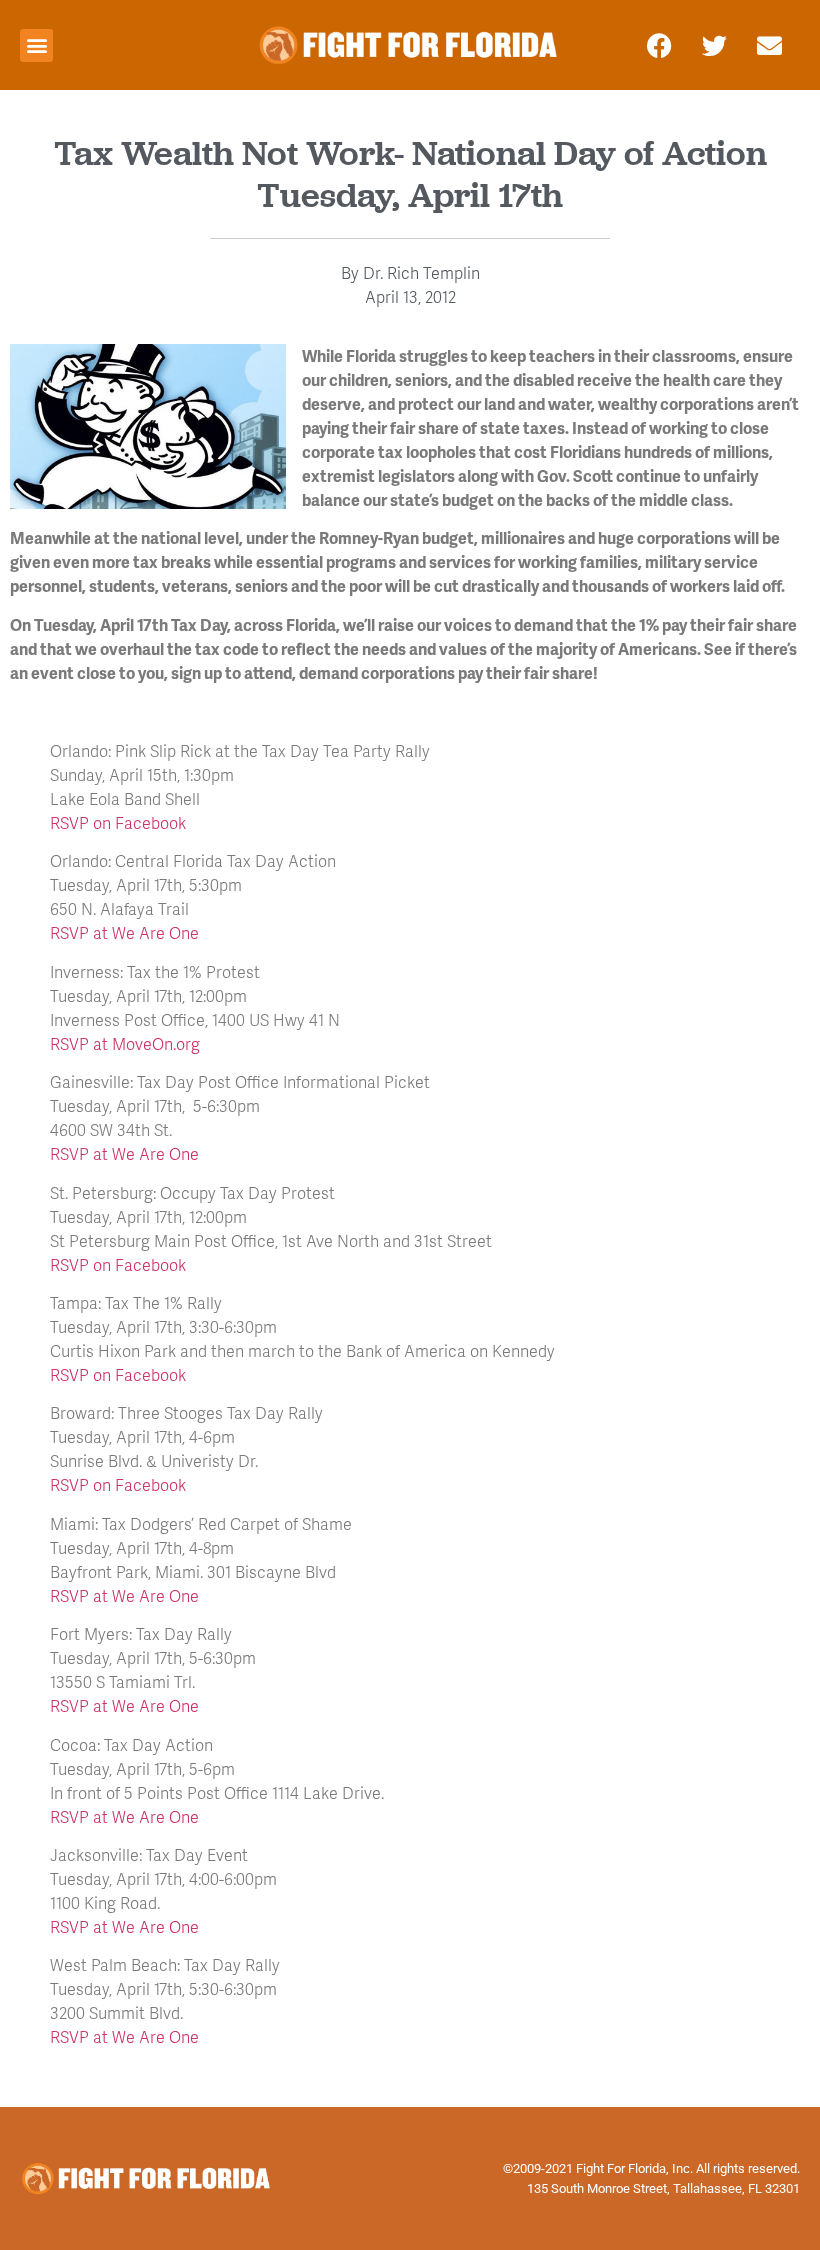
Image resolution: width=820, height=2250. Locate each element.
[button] (36, 45)
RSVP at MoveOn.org (125, 1043)
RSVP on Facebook (118, 822)
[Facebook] (660, 45)
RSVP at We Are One (124, 932)
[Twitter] (715, 45)
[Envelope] (770, 45)
